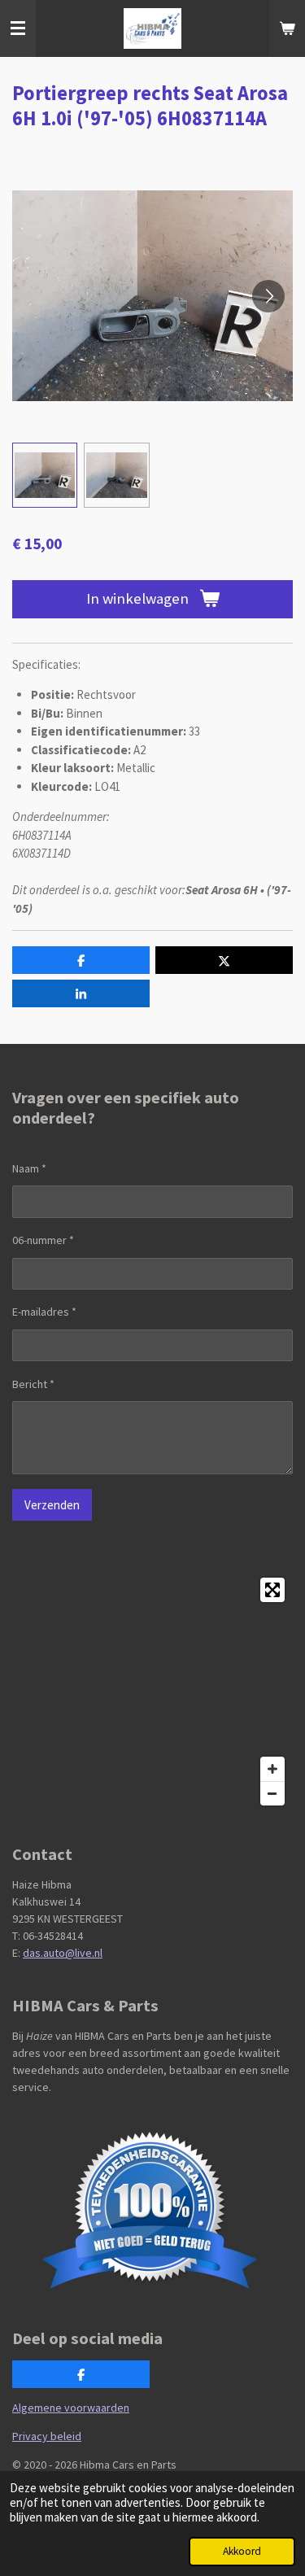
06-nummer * (43, 1240)
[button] (45, 475)
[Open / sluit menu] (18, 28)
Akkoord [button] (242, 2551)
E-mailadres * (44, 1312)
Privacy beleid (47, 2436)
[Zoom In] (272, 1769)
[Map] (152, 1692)
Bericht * (33, 1384)
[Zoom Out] (272, 1793)
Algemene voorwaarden (71, 2408)
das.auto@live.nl (63, 1953)
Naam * (29, 1168)
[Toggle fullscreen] (272, 1590)
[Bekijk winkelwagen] (287, 28)
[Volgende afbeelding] (268, 296)
